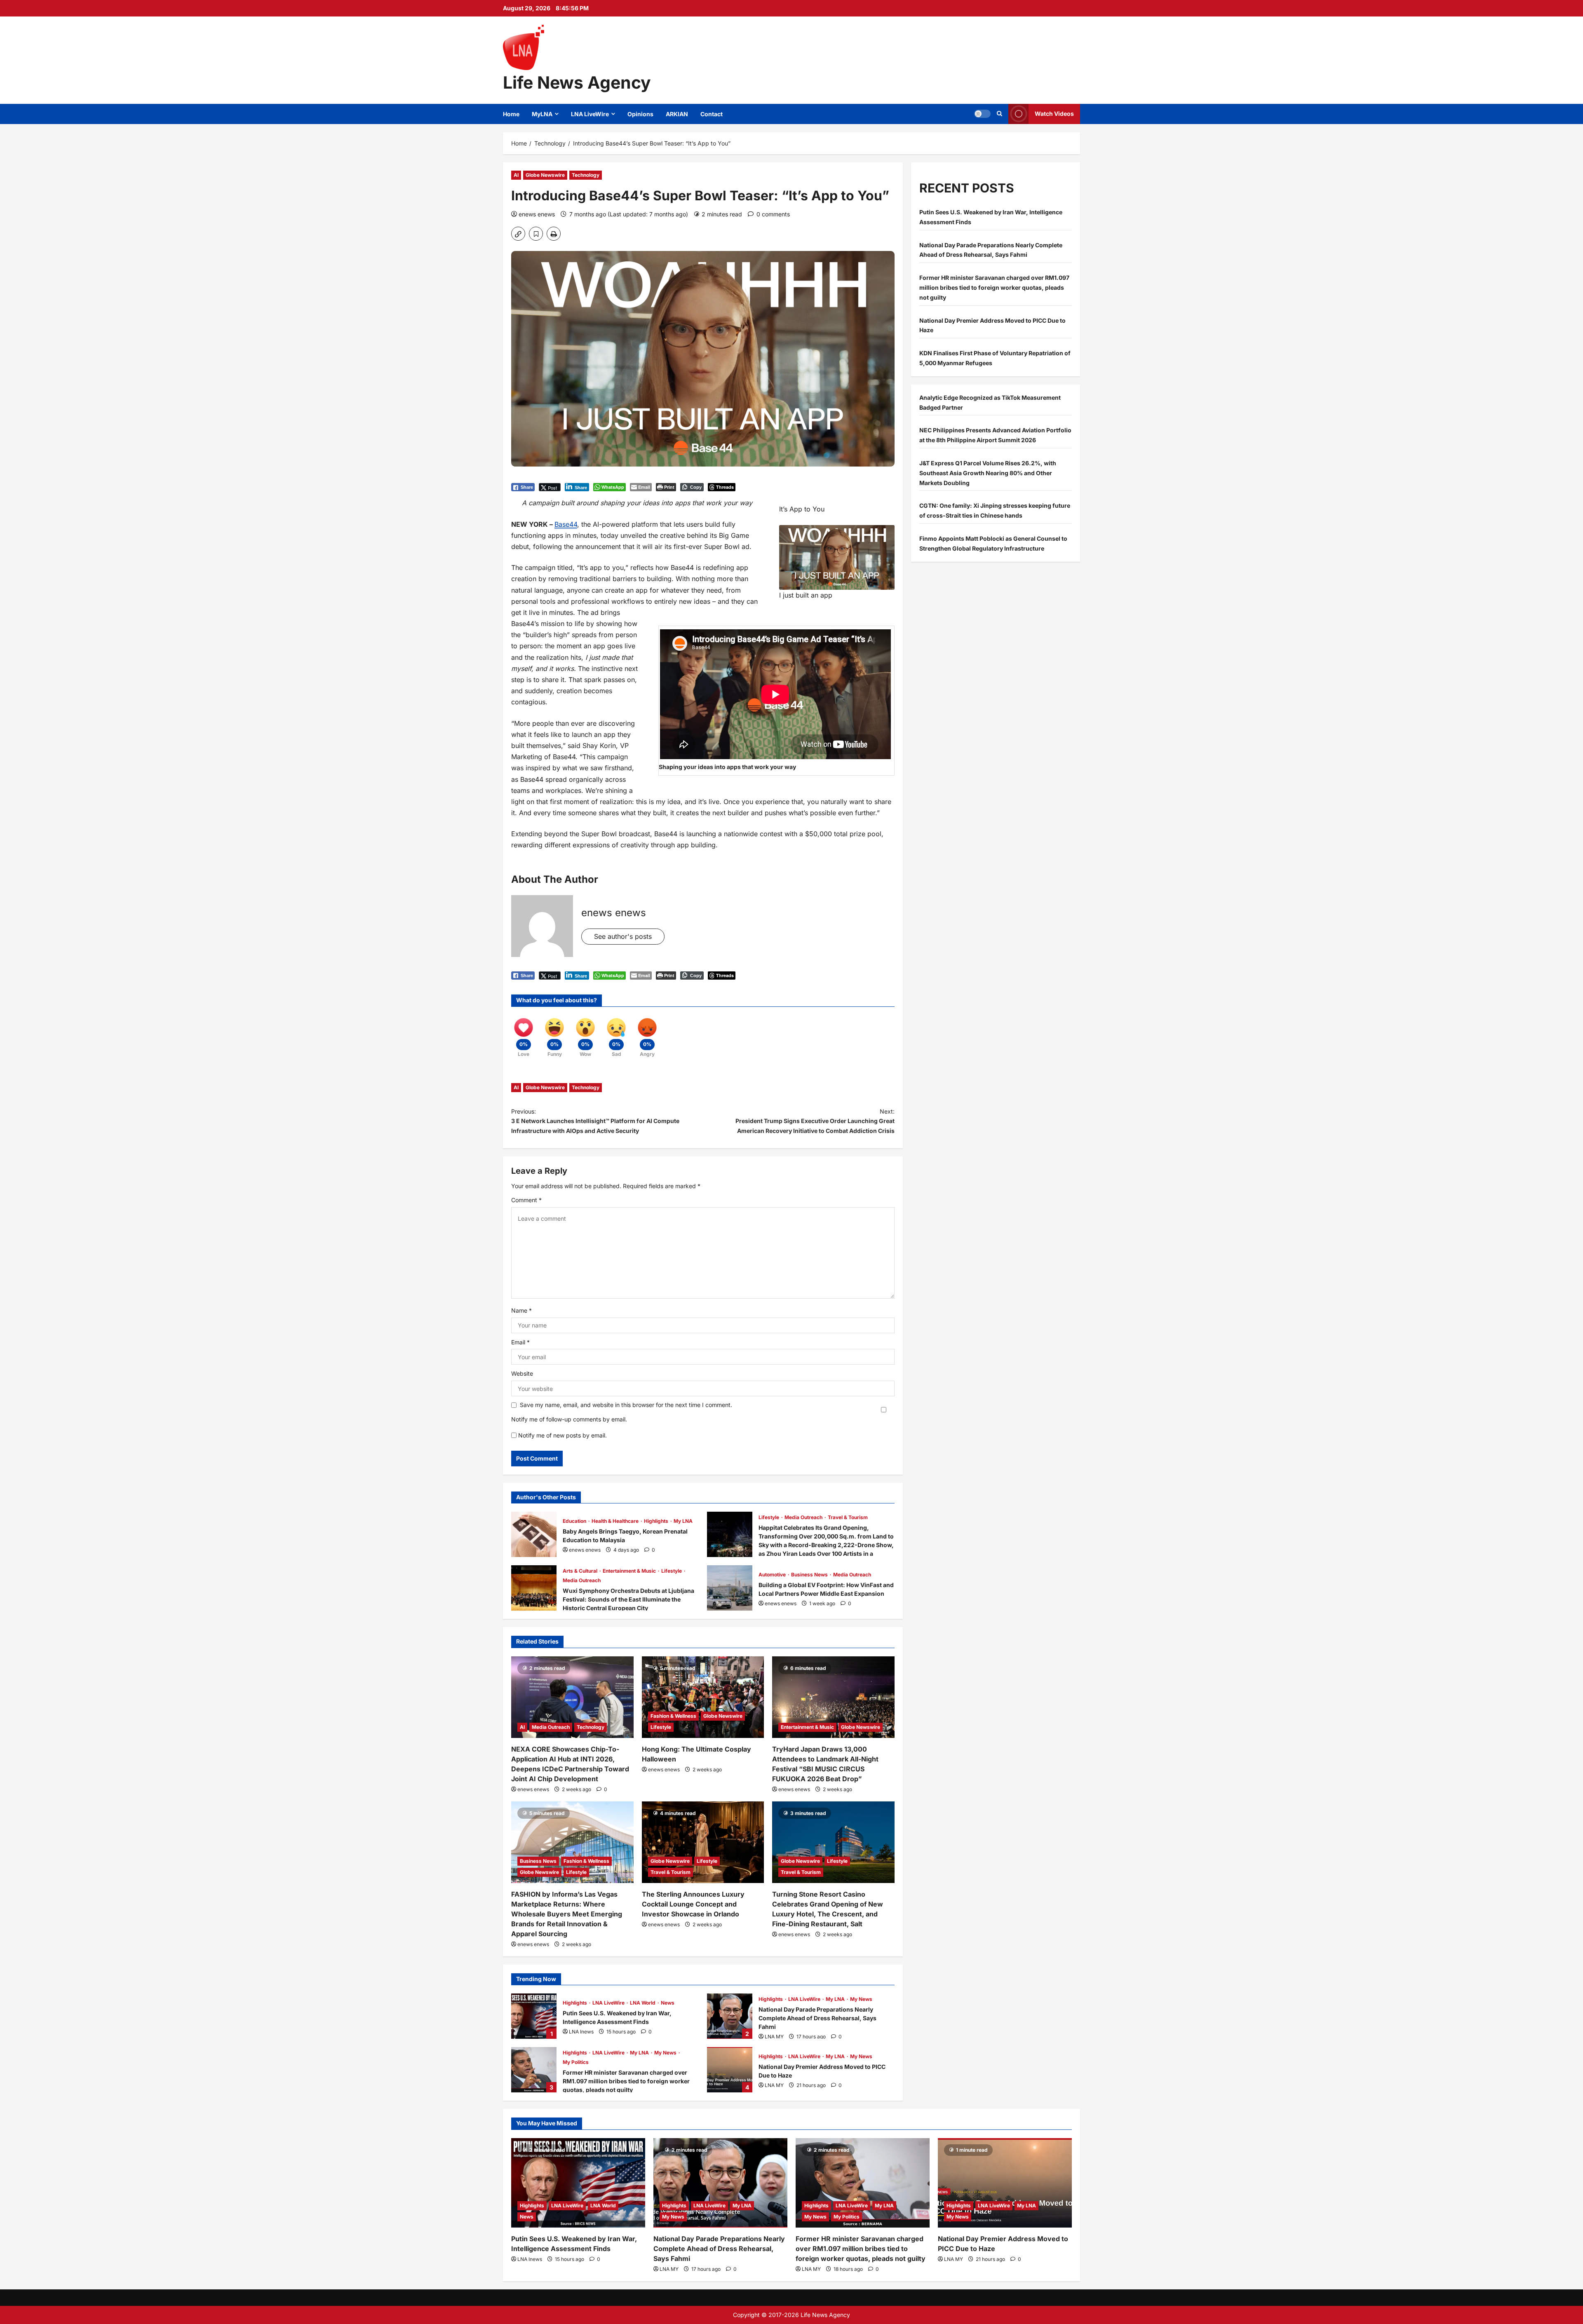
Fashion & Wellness (673, 1716)
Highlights (657, 1521)
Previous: (595, 1121)
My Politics (576, 2062)
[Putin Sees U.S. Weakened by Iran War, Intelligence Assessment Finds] (578, 2183)
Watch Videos (1054, 114)
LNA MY (774, 2037)
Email (520, 1342)
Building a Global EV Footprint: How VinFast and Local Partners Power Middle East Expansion (730, 1588)
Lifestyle (769, 1517)
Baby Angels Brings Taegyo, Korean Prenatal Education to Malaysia (534, 1534)
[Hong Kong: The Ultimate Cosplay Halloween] (703, 1697)
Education (575, 1521)
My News (861, 1999)
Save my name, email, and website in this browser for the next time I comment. (626, 1405)
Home (511, 114)
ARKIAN (677, 114)
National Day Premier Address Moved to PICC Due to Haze (730, 2070)
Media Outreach (804, 1517)
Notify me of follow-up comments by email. (569, 1419)
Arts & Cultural (581, 1571)
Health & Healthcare (616, 1521)
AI (516, 175)
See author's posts (623, 936)
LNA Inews (581, 2032)
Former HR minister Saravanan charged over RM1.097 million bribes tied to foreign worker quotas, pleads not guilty (534, 2070)
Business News (810, 1575)
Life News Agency (577, 82)
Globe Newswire (545, 175)
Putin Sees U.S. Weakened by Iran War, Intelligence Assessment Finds (534, 2016)
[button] (982, 114)
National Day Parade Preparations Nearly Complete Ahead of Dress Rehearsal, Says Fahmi (730, 2016)
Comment (526, 1200)
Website (522, 1373)
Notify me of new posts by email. (563, 1435)
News (668, 2003)
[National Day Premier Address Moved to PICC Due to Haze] (1005, 2183)
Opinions (640, 114)
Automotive (773, 1575)
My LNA (683, 1521)
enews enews (537, 214)
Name (521, 1310)
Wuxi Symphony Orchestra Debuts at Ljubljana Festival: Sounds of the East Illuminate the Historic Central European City (534, 1588)
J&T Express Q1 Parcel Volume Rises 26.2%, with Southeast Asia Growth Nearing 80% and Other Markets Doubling (988, 473)
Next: (815, 1121)
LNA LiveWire (590, 114)
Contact (712, 114)
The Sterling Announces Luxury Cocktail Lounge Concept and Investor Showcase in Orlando (693, 1904)
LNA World (643, 2003)
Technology (586, 175)
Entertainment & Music (630, 1571)
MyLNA (542, 114)
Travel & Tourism (848, 1517)
